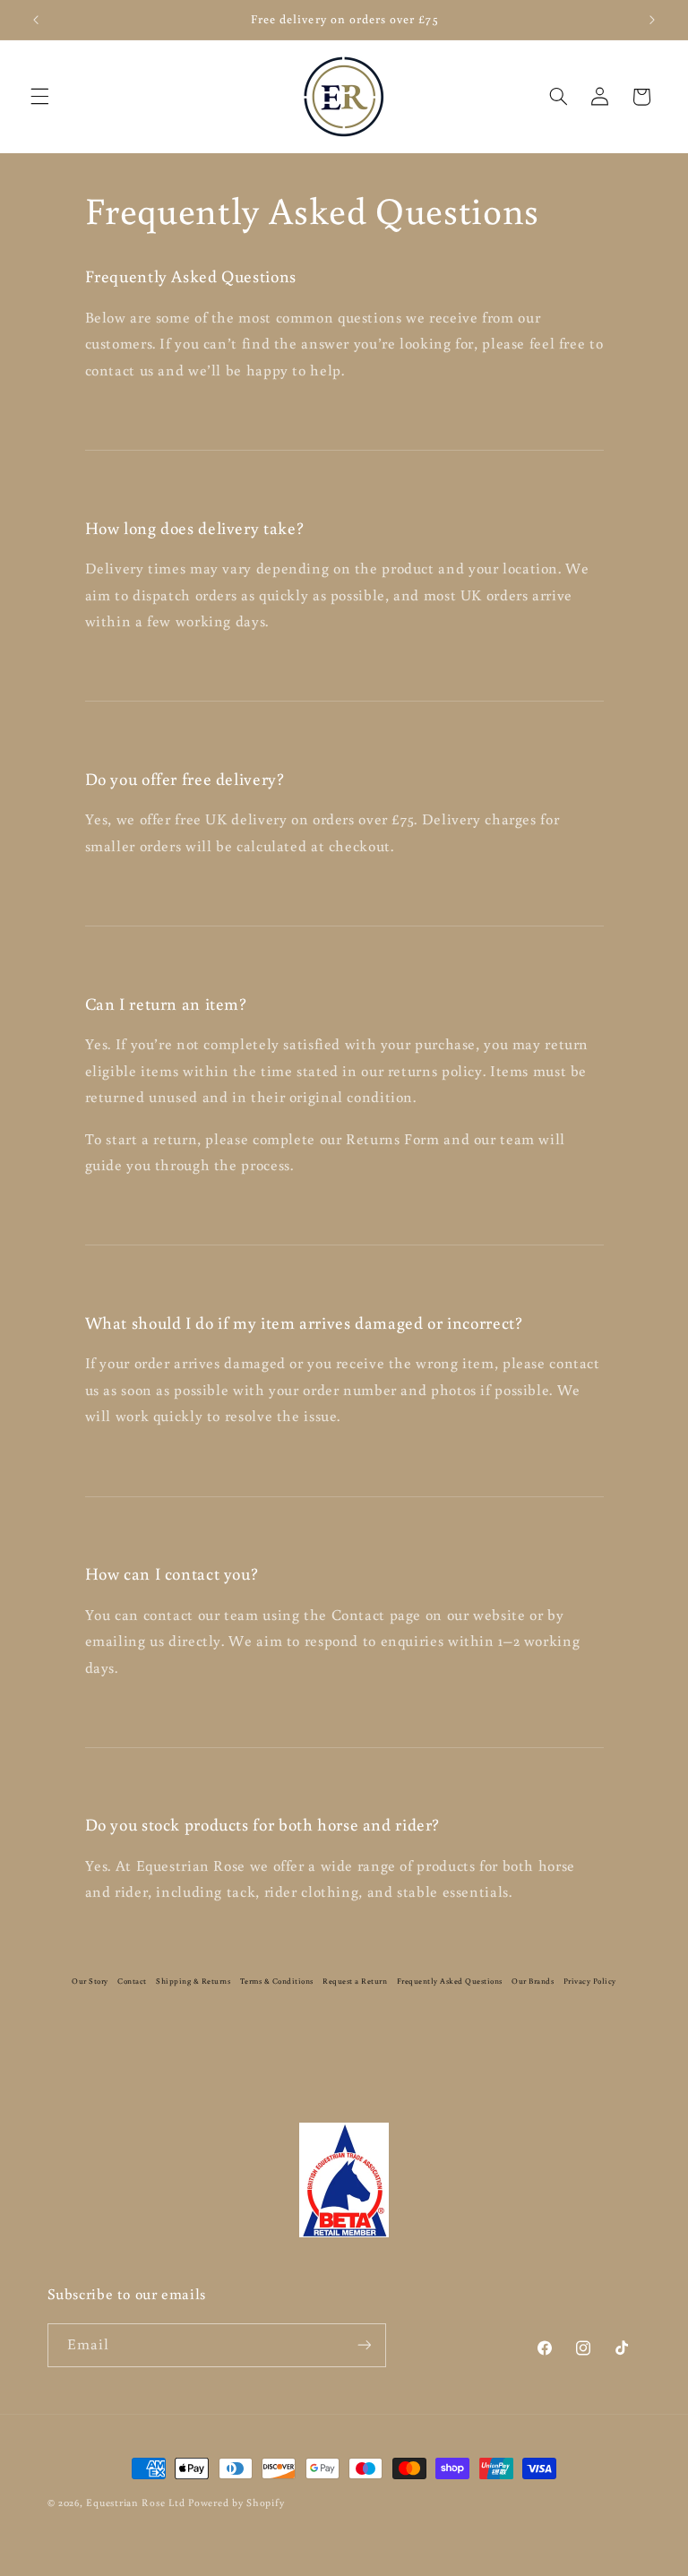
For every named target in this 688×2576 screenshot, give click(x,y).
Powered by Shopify (236, 2502)
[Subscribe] (364, 2345)
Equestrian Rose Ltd (135, 2502)
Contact (132, 1981)
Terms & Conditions (277, 1981)
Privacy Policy (590, 1981)
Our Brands (533, 1981)
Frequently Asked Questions (450, 1981)
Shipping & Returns (193, 1981)
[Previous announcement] (36, 20)
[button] (39, 97)
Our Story (90, 1981)
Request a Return (355, 1981)
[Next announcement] (652, 20)
